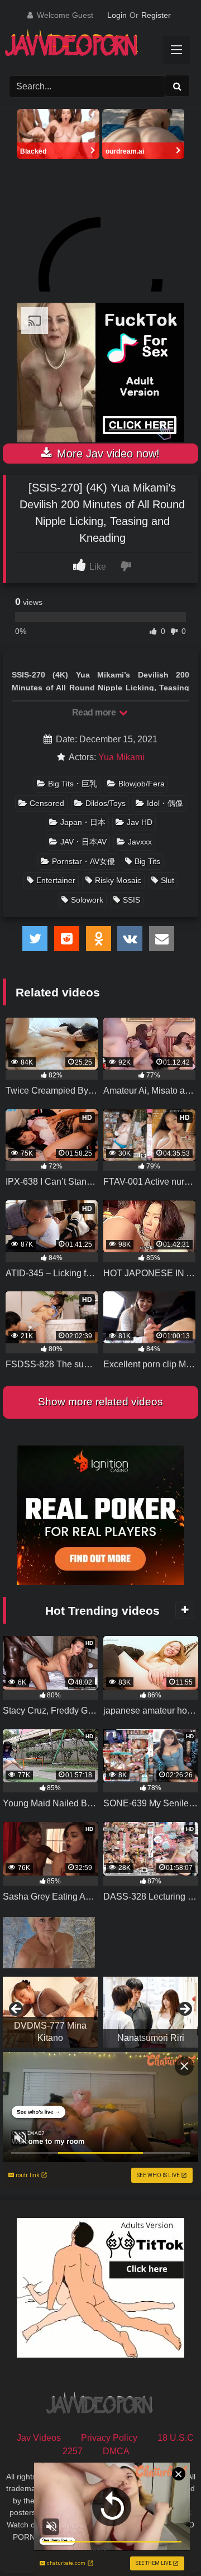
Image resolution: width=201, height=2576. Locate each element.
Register (156, 15)
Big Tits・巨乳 (73, 784)
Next (184, 2010)
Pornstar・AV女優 (83, 861)
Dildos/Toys (106, 803)
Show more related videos (100, 1402)
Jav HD (140, 822)
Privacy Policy (109, 2438)
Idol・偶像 (165, 803)
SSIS (131, 900)
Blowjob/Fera (142, 784)
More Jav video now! (107, 454)
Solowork (87, 900)
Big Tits (147, 861)
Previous (17, 2010)
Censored (47, 803)
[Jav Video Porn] (91, 47)
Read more (95, 712)
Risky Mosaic (118, 880)
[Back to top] (166, 2543)
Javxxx (140, 842)
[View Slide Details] (50, 2012)
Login (117, 15)
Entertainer (56, 880)
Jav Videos (39, 2438)
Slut (167, 880)
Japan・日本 (83, 822)
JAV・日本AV (83, 842)
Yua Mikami (121, 757)
